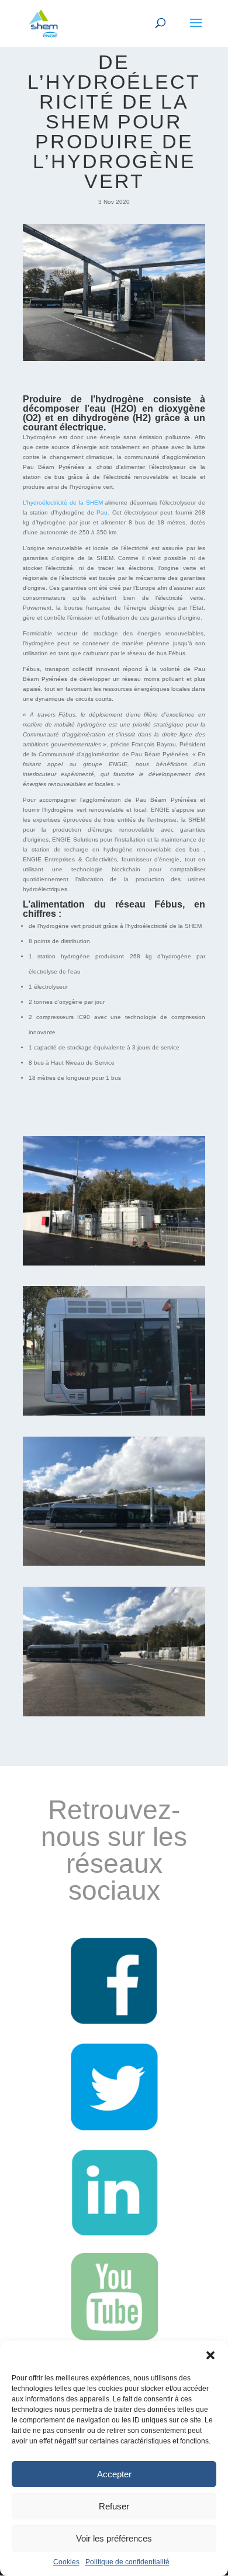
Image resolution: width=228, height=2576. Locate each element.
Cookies (66, 2562)
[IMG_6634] (114, 1565)
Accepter (114, 2474)
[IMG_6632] (114, 1415)
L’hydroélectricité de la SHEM (63, 503)
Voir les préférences (114, 2538)
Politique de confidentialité (127, 2562)
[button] (210, 2355)
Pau (102, 512)
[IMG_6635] (114, 1716)
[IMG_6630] (114, 1265)
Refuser (114, 2506)
